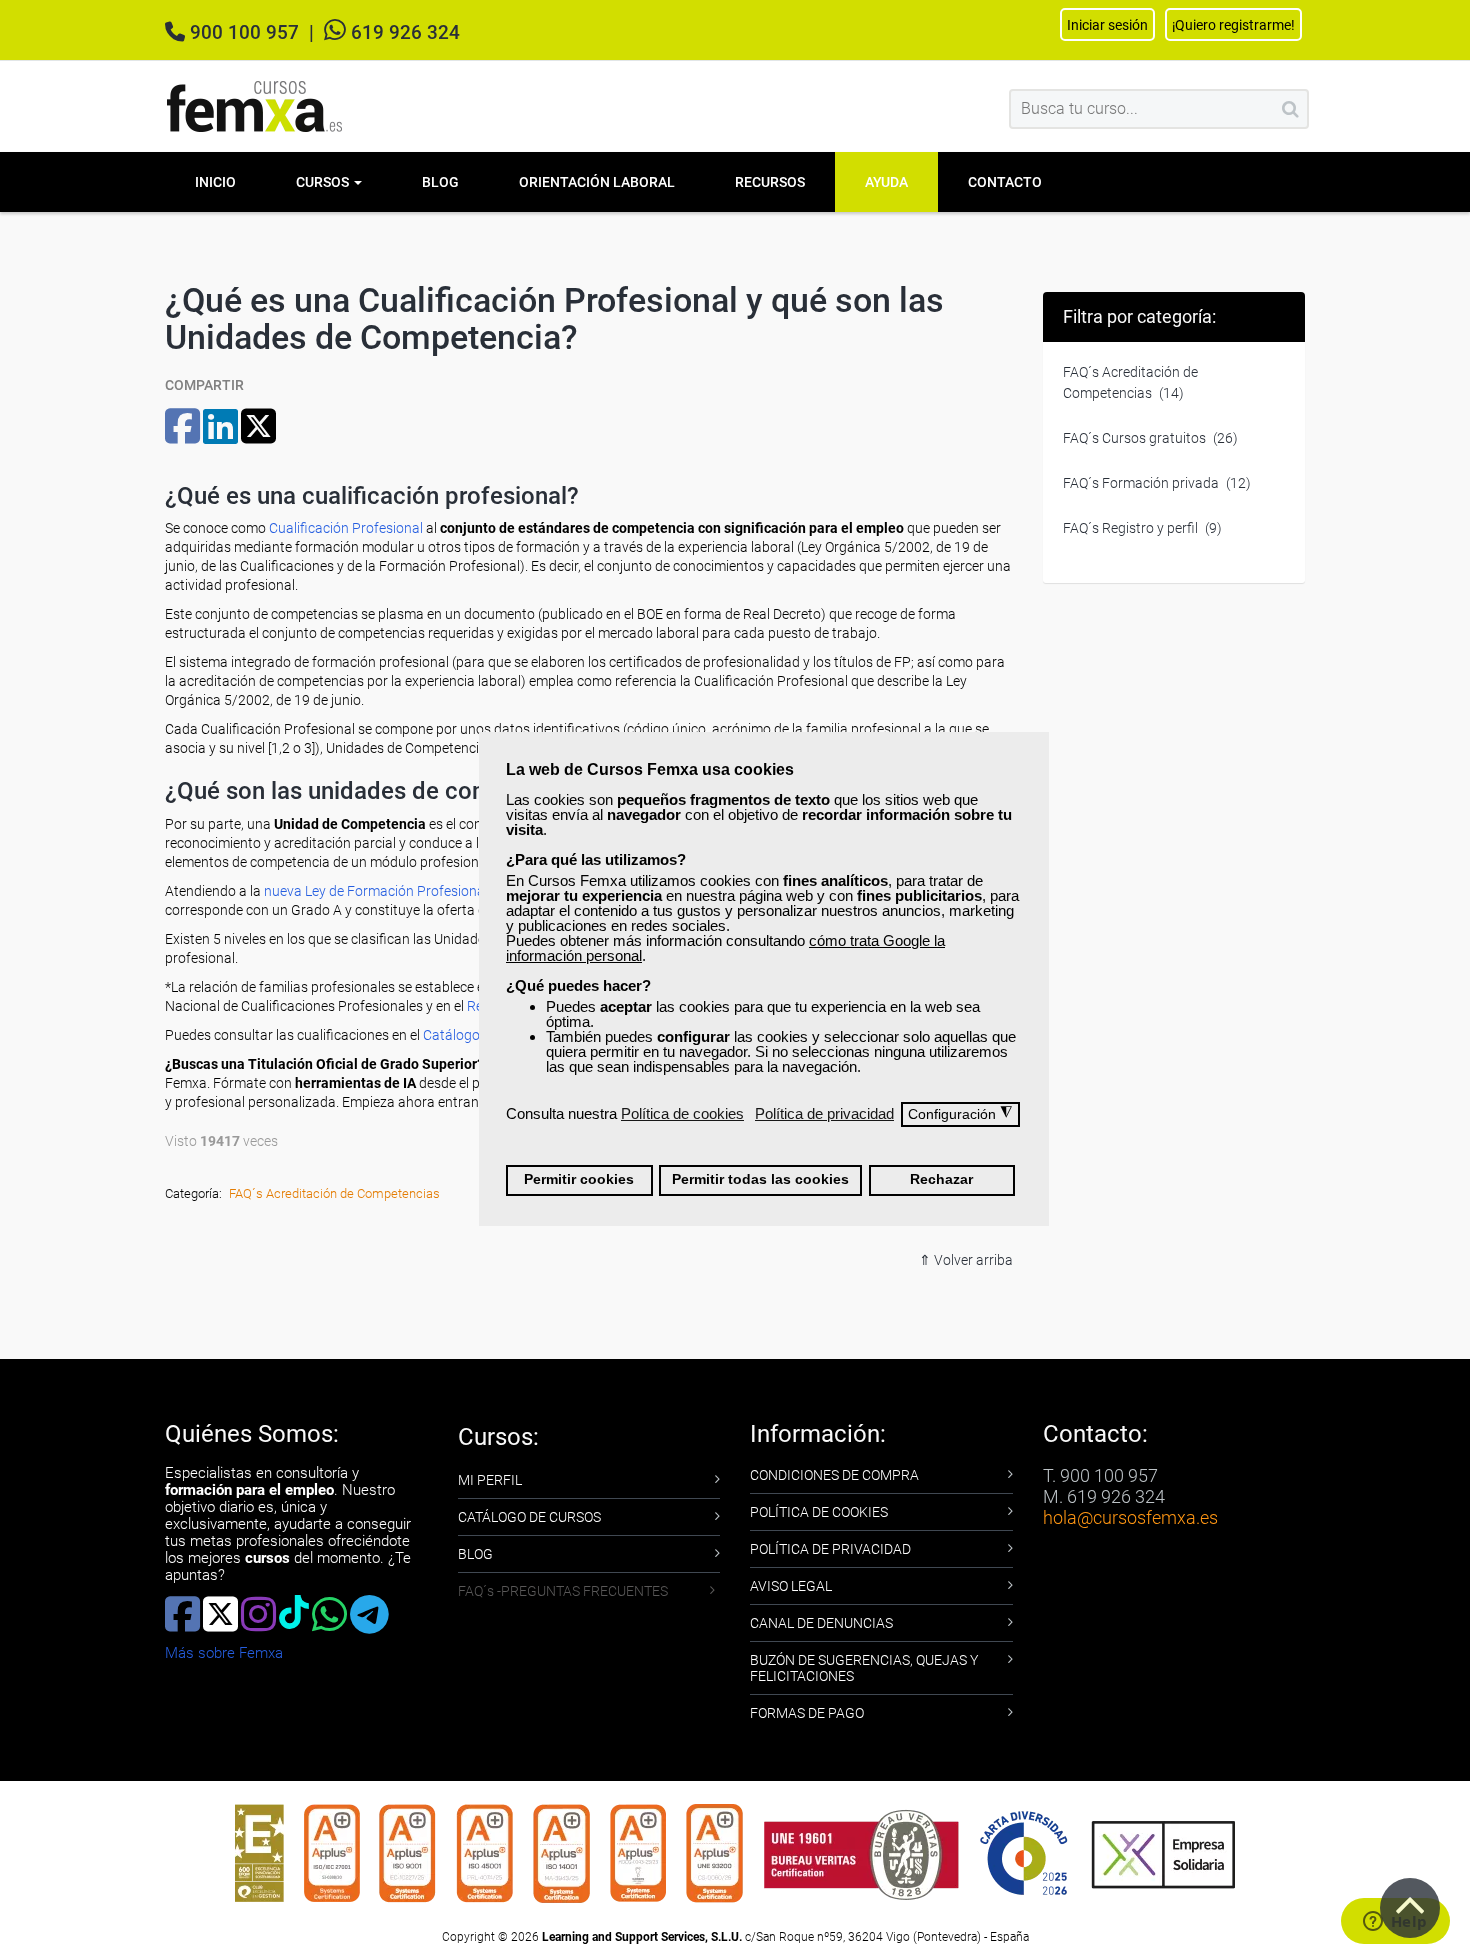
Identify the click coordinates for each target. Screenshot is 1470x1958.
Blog (440, 182)
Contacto (1005, 182)
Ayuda (886, 182)
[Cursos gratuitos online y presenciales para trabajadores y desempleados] (255, 106)
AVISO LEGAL (791, 1586)
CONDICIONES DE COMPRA (834, 1475)
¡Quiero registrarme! (1233, 25)
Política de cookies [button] (682, 1113)
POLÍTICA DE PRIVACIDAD (830, 1549)
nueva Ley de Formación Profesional (376, 891)
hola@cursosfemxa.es (1130, 1517)
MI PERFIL (490, 1480)
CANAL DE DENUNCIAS (821, 1623)
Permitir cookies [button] (579, 1179)
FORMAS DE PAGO (807, 1713)
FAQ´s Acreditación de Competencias (334, 1193)
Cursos (324, 182)
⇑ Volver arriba (966, 1260)
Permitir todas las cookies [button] (760, 1179)
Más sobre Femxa (224, 1653)
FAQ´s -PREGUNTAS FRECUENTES (563, 1591)
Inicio (215, 182)
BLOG (475, 1554)
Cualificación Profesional (346, 528)
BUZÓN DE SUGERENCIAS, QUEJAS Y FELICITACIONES (864, 1668)
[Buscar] (1290, 109)
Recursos (770, 182)
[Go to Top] (1410, 1908)
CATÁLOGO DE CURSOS (529, 1517)
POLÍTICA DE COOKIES (819, 1512)
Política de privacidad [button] (824, 1113)
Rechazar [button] (941, 1179)
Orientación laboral (597, 182)
